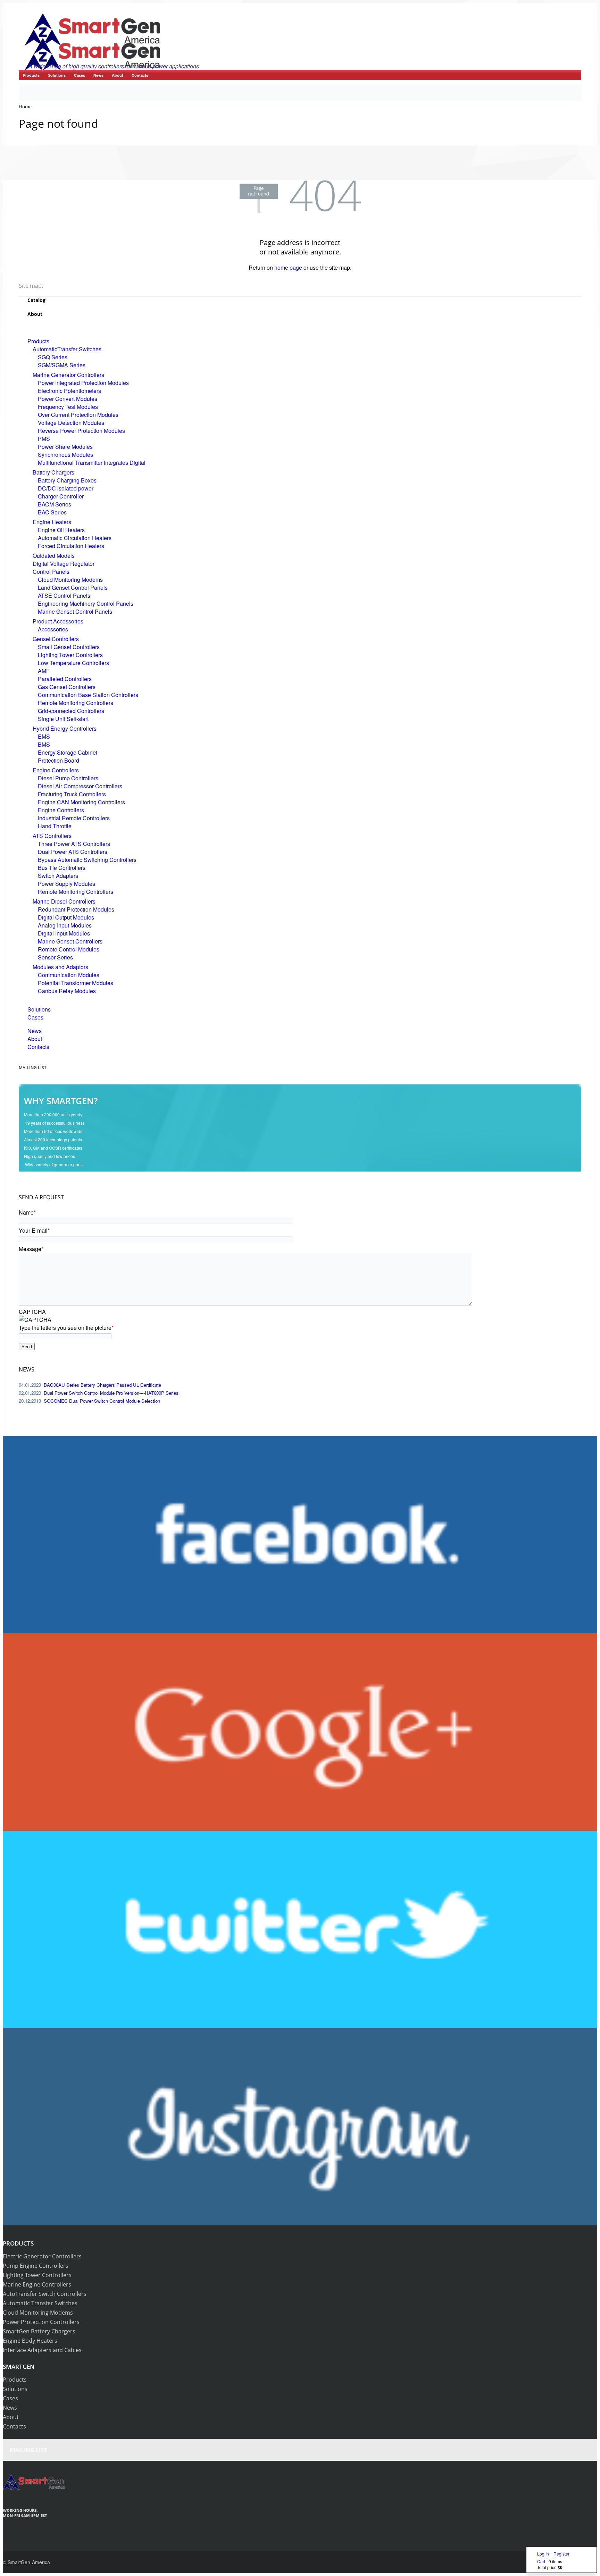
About (118, 75)
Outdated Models (54, 556)
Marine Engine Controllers (37, 2284)
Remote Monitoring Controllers (76, 703)
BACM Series (55, 504)
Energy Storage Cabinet (68, 752)
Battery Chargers (53, 472)
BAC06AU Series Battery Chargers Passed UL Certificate (102, 1385)
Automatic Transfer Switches (40, 2303)
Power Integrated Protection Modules (83, 383)
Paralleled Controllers (65, 679)
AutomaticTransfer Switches (67, 349)
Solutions (57, 75)
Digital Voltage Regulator (64, 564)
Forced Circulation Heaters (71, 546)
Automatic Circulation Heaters (75, 538)
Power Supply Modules (66, 884)
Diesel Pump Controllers (68, 778)
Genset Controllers (56, 639)
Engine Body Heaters (30, 2341)
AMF (44, 671)
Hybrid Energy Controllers (65, 728)
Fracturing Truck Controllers (72, 794)
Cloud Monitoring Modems (70, 580)
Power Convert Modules (68, 399)
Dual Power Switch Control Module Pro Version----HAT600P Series (111, 1393)
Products (31, 75)
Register (561, 2554)
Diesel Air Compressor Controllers (80, 786)
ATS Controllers (52, 836)
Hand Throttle (55, 826)
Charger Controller (61, 496)
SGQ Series (53, 357)
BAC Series (52, 512)
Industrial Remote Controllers (74, 818)
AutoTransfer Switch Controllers (45, 2294)
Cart (541, 2561)
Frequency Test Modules (68, 407)
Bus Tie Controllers (62, 868)
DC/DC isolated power (66, 488)
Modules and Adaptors (60, 967)
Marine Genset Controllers (70, 941)
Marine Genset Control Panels (75, 611)
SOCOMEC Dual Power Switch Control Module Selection (102, 1401)
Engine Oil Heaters (61, 530)
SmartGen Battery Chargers (39, 2331)
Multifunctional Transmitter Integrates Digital (92, 463)
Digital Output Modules (66, 917)
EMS (44, 736)
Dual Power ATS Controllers (73, 852)
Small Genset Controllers (69, 647)
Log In (544, 2554)
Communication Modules (69, 975)
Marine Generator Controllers (68, 375)
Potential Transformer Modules (76, 983)
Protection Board (59, 760)
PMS (44, 439)
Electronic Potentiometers (69, 391)
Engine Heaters (52, 522)
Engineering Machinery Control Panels (86, 603)
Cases (80, 75)
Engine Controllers (56, 770)
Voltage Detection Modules (71, 423)
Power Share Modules (65, 447)
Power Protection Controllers (41, 2322)
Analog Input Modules (65, 925)
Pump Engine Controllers (36, 2266)
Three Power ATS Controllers (74, 844)
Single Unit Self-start (63, 719)
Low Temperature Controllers (73, 663)
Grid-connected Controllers (71, 711)
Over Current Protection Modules (78, 415)
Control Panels (51, 572)
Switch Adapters (58, 876)
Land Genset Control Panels (73, 588)
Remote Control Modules (69, 949)
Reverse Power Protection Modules (81, 431)
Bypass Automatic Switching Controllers (87, 860)
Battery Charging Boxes (67, 480)
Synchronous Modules (65, 455)
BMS (44, 744)
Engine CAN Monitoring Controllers (81, 802)
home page (288, 267)
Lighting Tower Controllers (70, 655)
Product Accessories (58, 621)
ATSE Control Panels (64, 595)
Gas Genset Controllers (67, 687)
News (98, 75)
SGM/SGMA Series (62, 365)
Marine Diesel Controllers (64, 901)
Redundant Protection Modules (76, 909)
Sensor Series (55, 957)
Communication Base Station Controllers (88, 695)
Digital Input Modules (64, 933)
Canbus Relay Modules (67, 991)
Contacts (140, 75)
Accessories (53, 629)
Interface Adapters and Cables (42, 2350)
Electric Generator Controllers (42, 2256)
